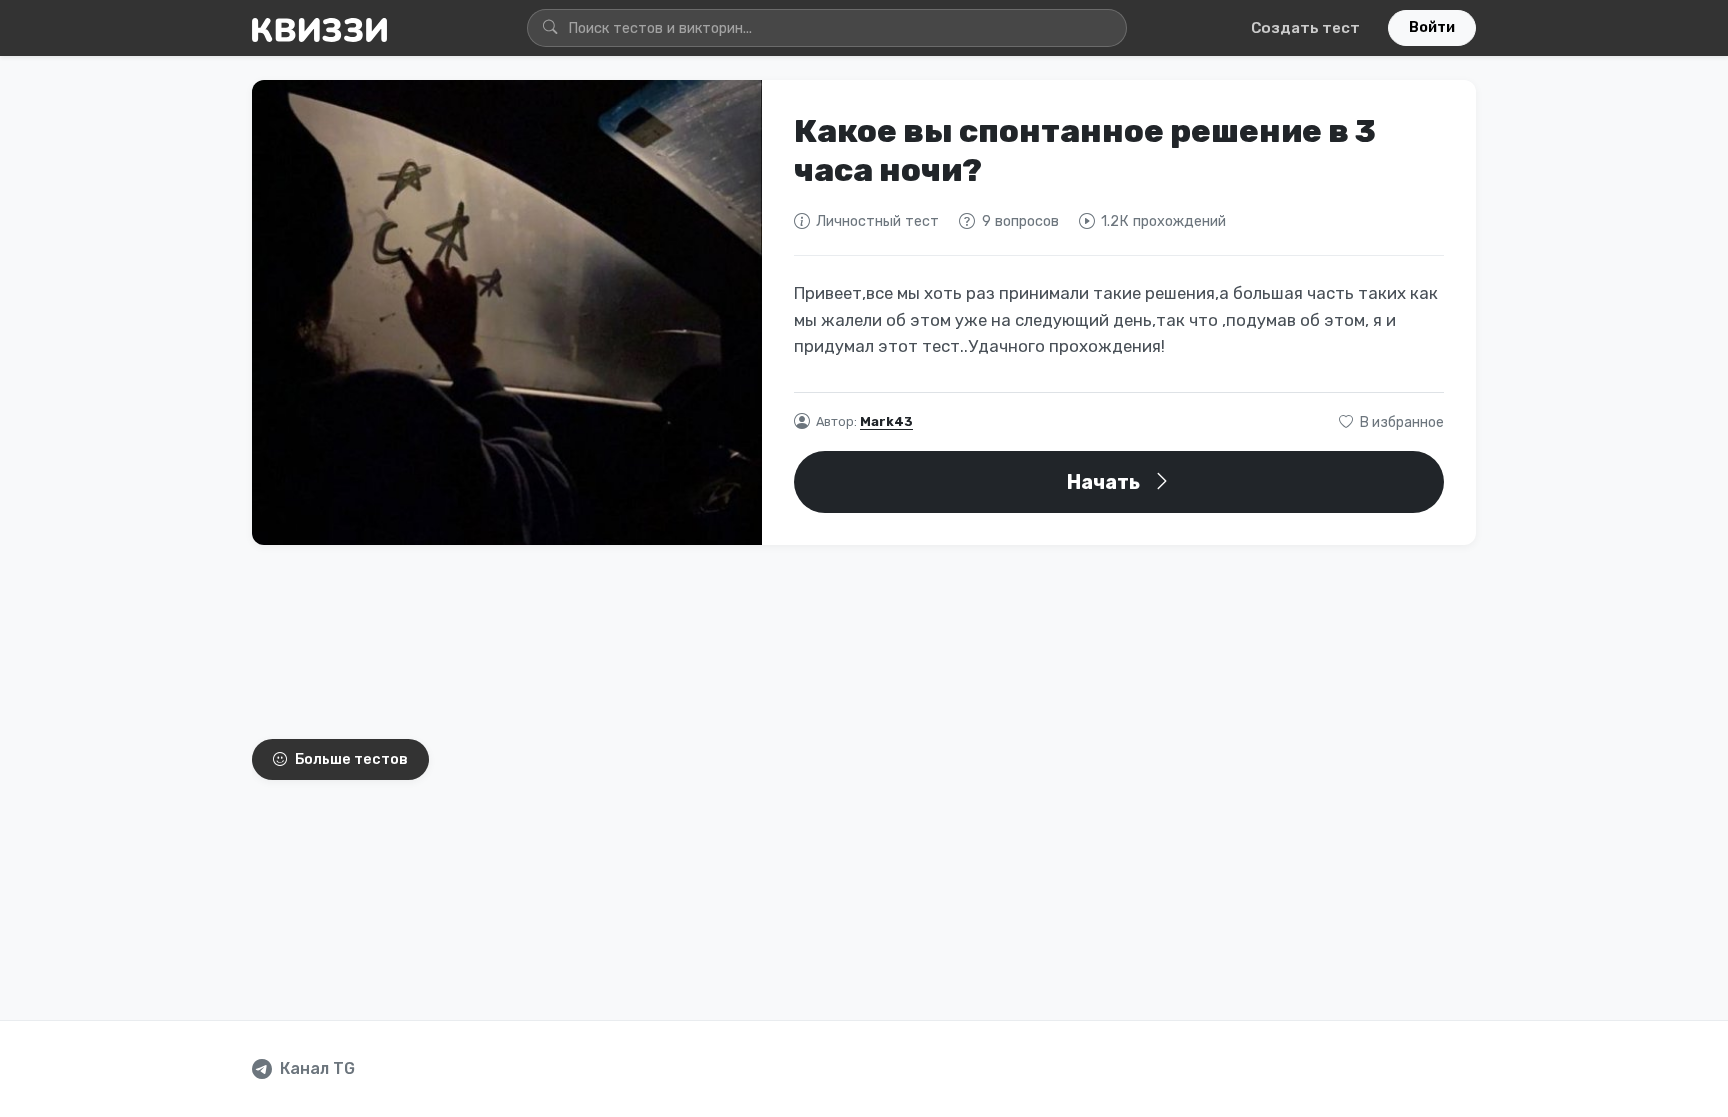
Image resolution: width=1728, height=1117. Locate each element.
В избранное (1400, 422)
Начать (1105, 482)
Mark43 (886, 421)
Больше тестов (351, 759)
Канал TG (317, 1068)
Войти (1432, 27)
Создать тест (1305, 28)
